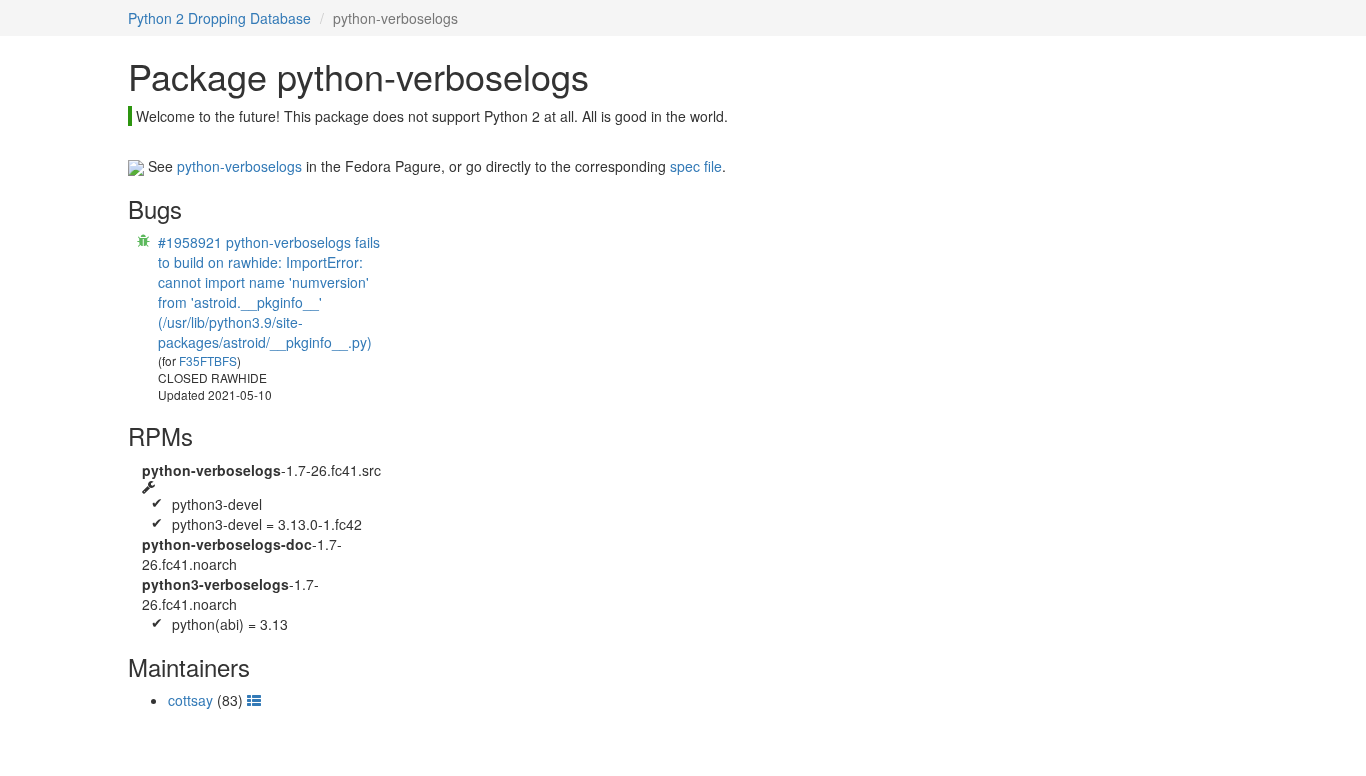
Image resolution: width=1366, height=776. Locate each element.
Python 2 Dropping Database (219, 18)
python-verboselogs (239, 166)
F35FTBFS (208, 360)
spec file (696, 166)
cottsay (190, 700)
